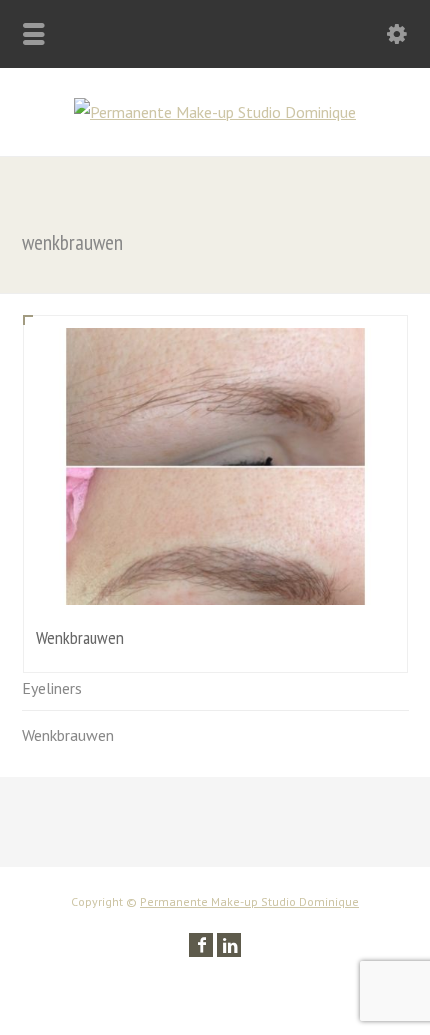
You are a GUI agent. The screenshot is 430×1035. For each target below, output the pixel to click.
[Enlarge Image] (215, 355)
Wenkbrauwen (68, 735)
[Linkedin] (229, 945)
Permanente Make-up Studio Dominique (249, 901)
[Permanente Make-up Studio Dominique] (215, 112)
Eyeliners (52, 688)
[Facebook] (201, 945)
